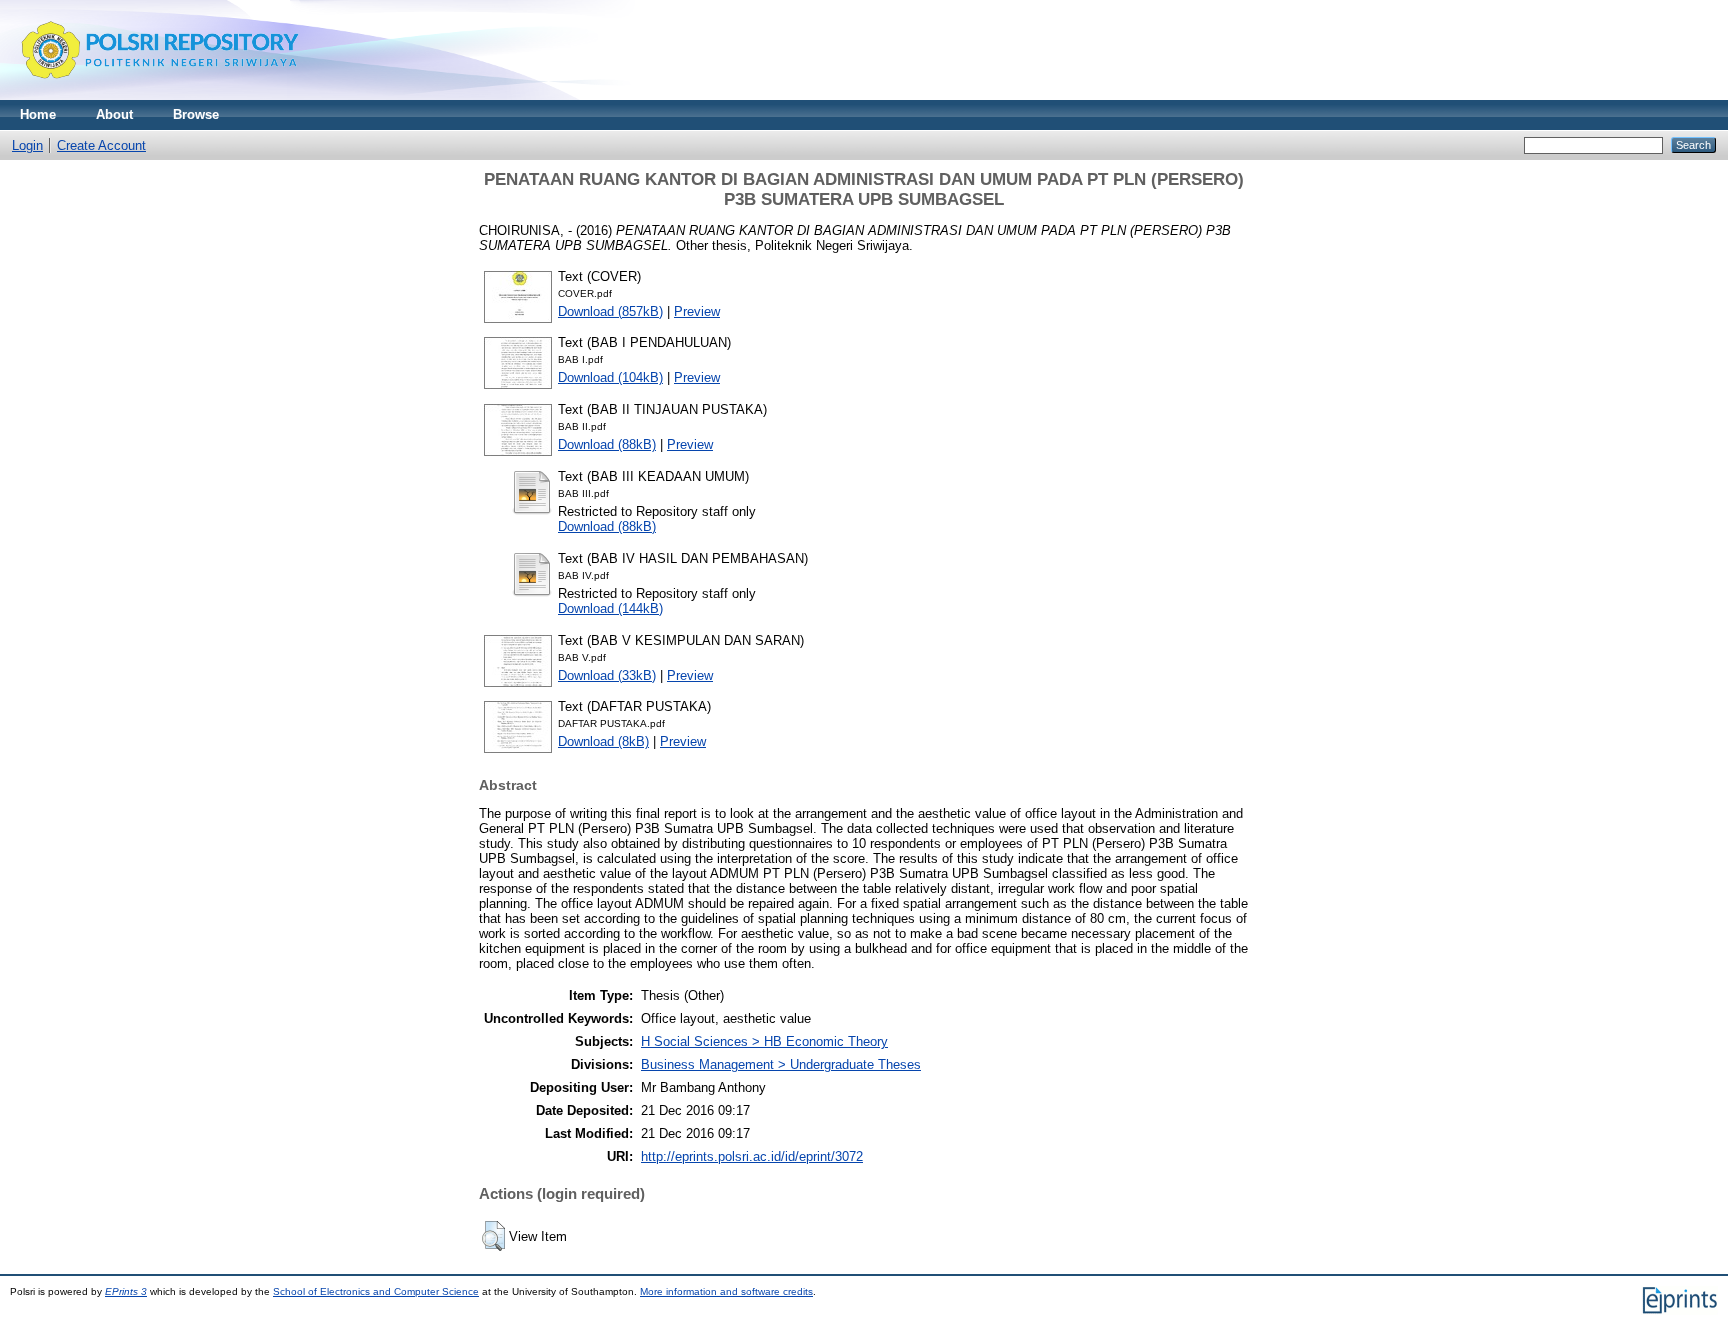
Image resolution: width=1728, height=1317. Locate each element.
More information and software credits (726, 1291)
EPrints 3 (126, 1291)
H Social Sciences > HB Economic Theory (764, 1041)
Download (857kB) (610, 311)
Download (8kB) (603, 741)
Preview (697, 311)
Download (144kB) (610, 608)
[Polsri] (160, 95)
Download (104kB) (610, 377)
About (114, 114)
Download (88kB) (607, 444)
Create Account (101, 145)
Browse (196, 114)
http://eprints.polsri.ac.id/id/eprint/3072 (752, 1156)
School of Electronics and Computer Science (376, 1291)
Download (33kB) (607, 675)
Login (27, 145)
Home (38, 114)
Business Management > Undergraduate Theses (781, 1064)
